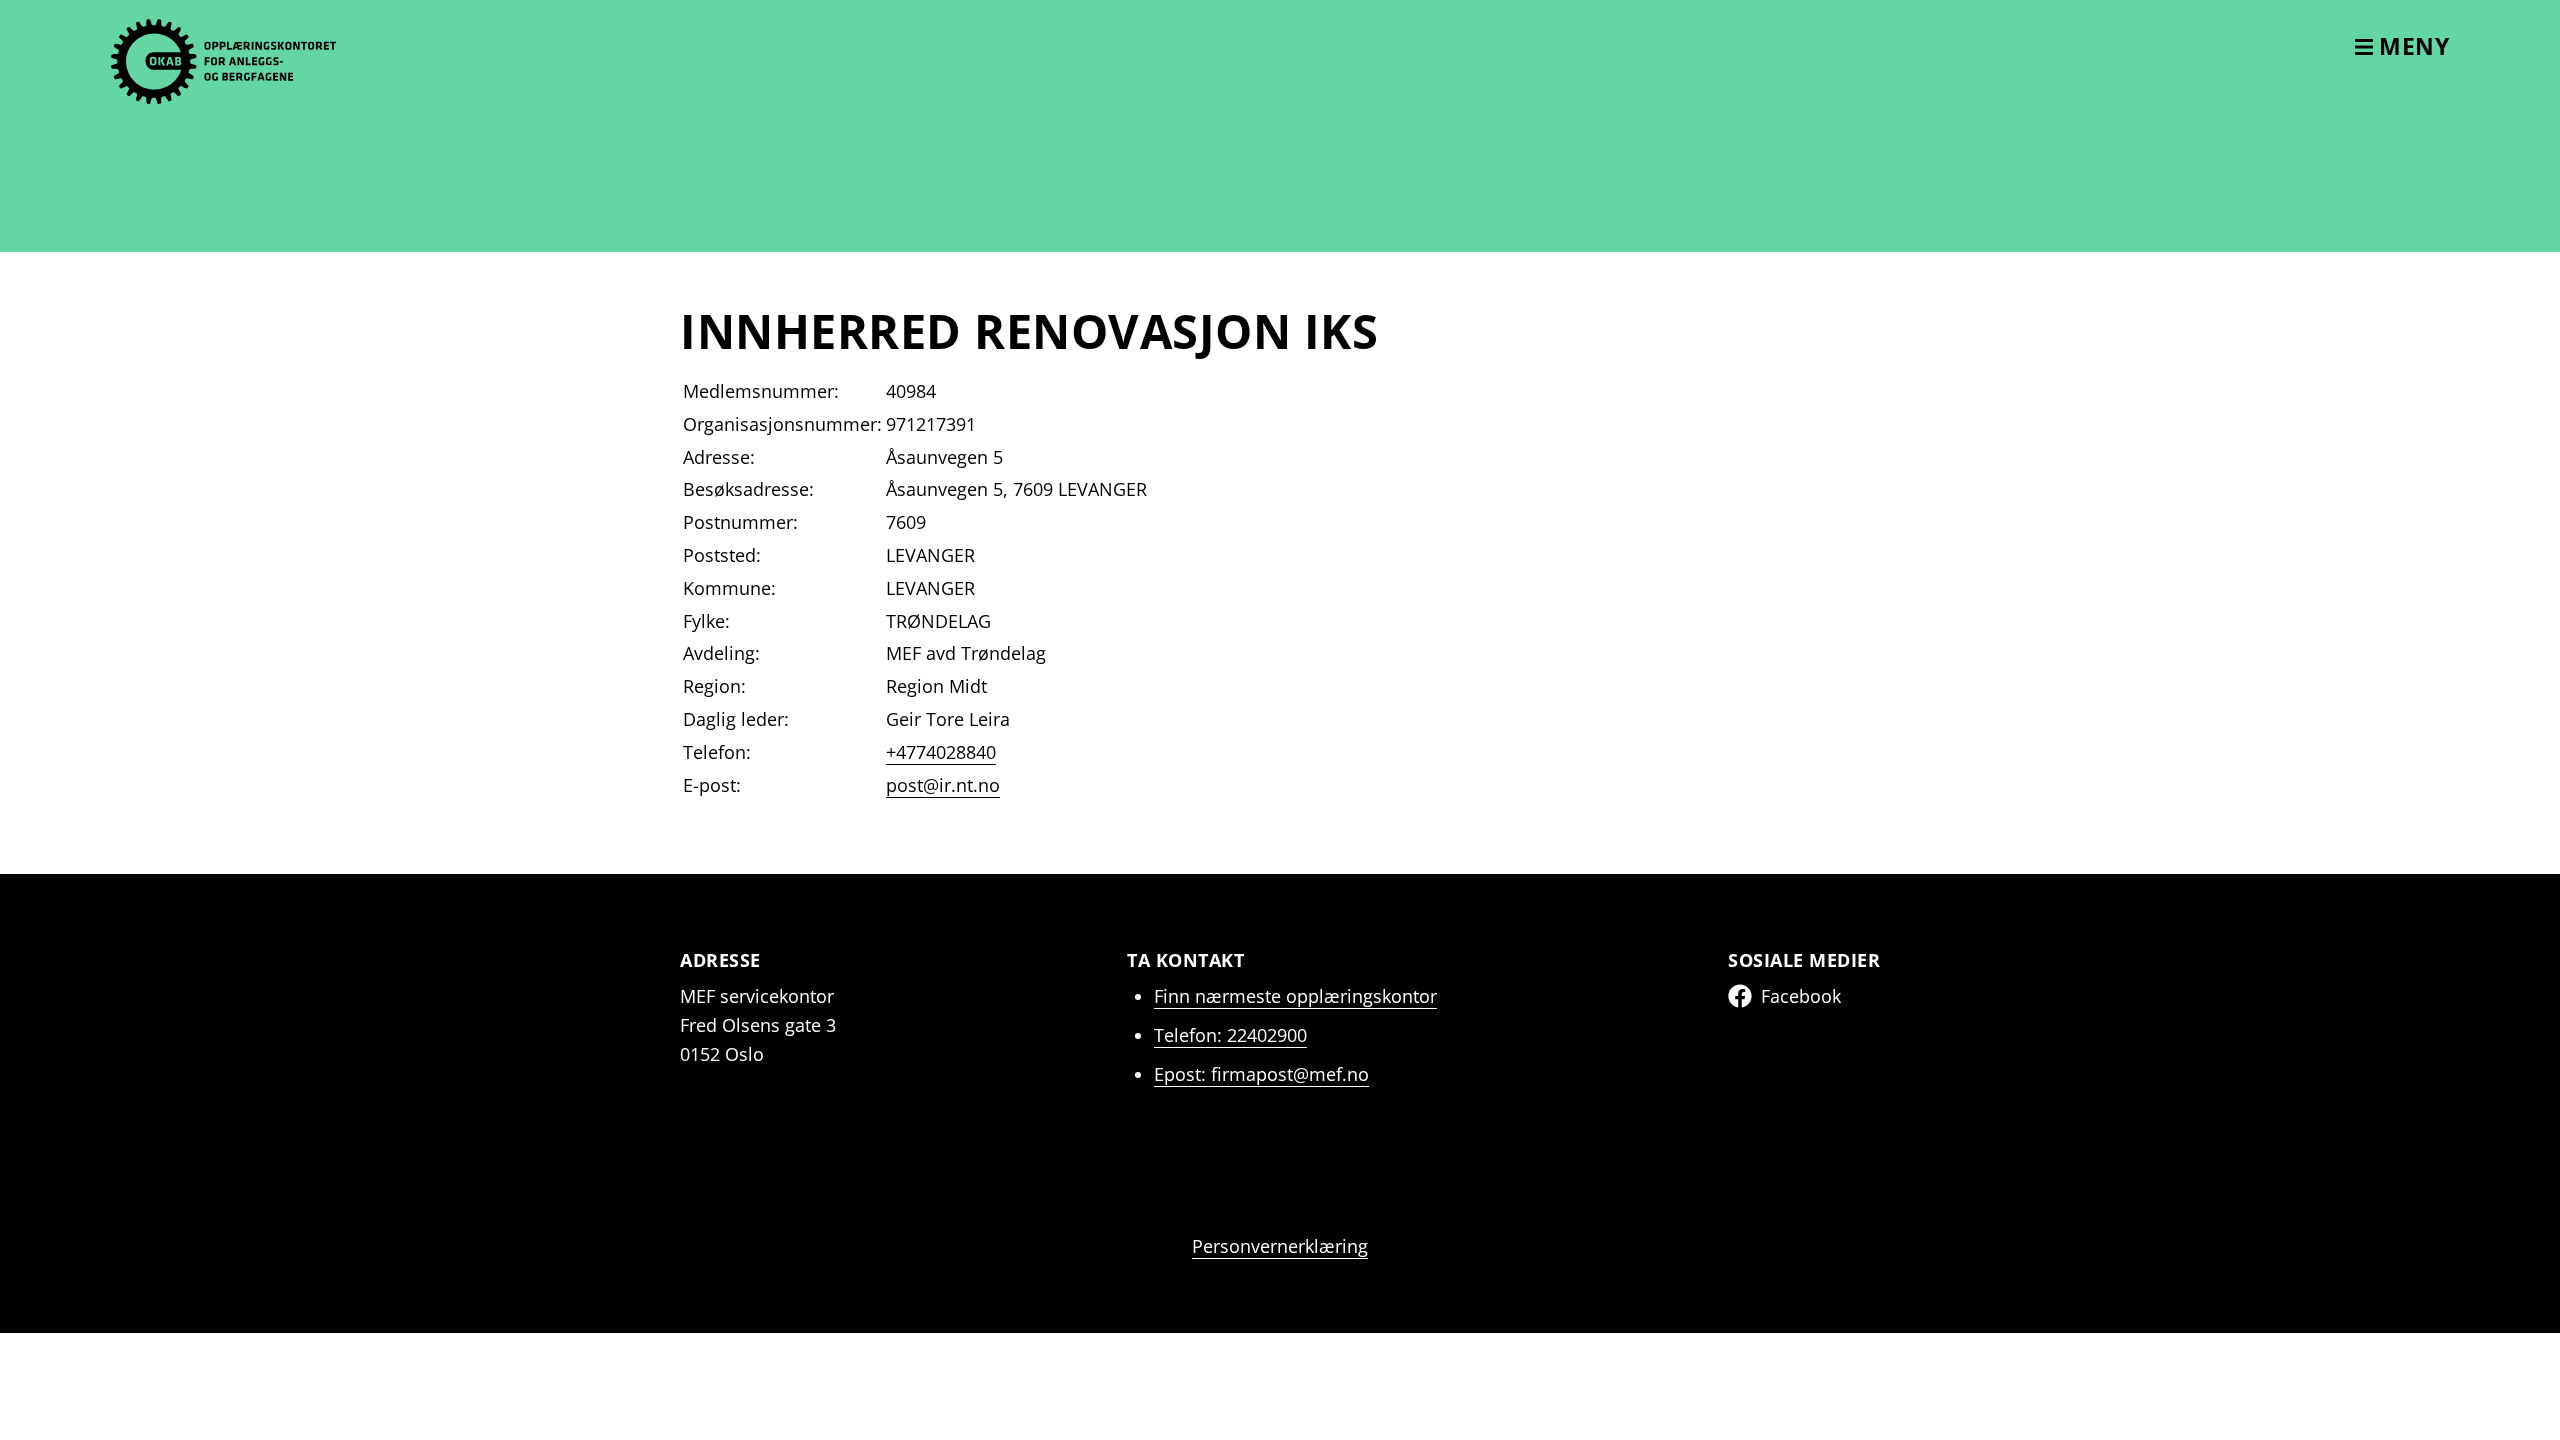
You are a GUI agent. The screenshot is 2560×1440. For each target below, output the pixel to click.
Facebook (1801, 996)
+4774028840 (941, 752)
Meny (2411, 46)
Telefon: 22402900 (1230, 1035)
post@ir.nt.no (943, 785)
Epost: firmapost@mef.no (1261, 1074)
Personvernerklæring (1280, 1246)
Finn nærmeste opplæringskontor (1295, 996)
